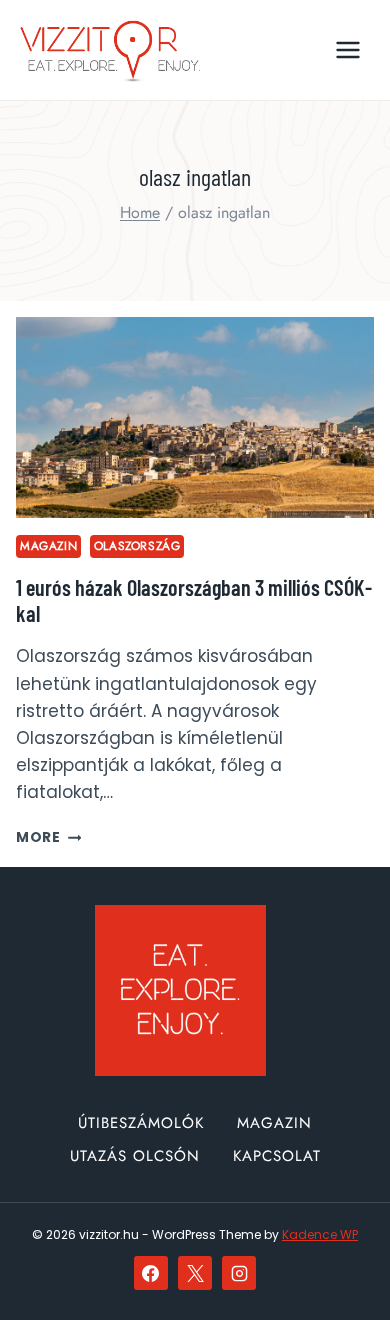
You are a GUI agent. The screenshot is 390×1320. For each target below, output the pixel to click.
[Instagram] (239, 1273)
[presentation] (195, 417)
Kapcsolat (277, 1156)
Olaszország (137, 545)
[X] (195, 1273)
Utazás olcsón (135, 1156)
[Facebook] (151, 1273)
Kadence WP (320, 1234)
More (48, 837)
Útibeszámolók (141, 1123)
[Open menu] (347, 49)
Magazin (48, 545)
